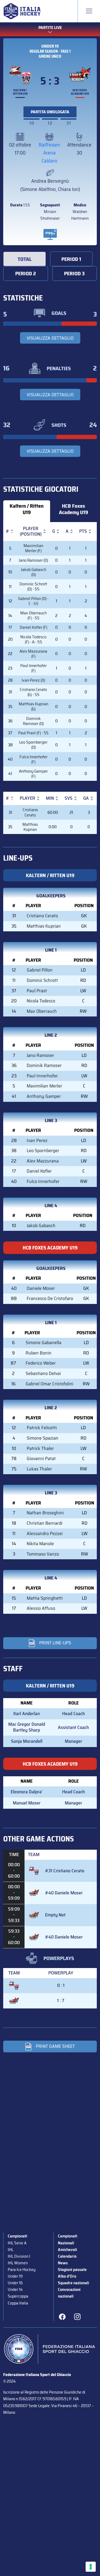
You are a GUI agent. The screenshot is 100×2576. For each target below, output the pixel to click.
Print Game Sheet (55, 2046)
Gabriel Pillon (40, 970)
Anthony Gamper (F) (33, 774)
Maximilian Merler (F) (33, 548)
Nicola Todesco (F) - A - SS (33, 639)
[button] (7, 531)
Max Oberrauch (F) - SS (33, 615)
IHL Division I (19, 2256)
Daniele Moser (41, 1288)
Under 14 (15, 2289)
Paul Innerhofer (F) (33, 668)
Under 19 (50, 46)
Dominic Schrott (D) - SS (33, 586)
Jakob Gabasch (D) (33, 572)
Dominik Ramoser (44, 1065)
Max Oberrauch (42, 1011)
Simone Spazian (43, 1438)
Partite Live (50, 28)
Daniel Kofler (39, 1171)
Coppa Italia (18, 2303)
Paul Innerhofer (42, 1076)
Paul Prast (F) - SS (33, 733)
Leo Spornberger (43, 1151)
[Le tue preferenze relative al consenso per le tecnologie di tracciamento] (91, 2567)
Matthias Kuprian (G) (33, 706)
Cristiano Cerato (30, 812)
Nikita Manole (40, 1544)
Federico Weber (41, 1363)
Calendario (67, 2256)
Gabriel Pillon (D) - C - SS (33, 601)
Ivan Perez (37, 1140)
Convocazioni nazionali (69, 2293)
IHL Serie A (17, 2243)
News (63, 2263)
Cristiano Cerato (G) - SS (33, 692)
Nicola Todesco (41, 1001)
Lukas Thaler (39, 1469)
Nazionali (66, 2243)
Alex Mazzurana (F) (33, 654)
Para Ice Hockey (22, 2269)
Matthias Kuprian (30, 827)
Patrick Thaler (40, 1448)
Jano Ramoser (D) (33, 560)
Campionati (17, 2236)
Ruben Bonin (39, 1353)
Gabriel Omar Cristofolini (49, 1384)
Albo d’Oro (67, 2276)
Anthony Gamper (44, 1096)
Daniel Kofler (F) (33, 627)
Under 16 (15, 2283)
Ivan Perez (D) (33, 680)
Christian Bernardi (45, 1523)
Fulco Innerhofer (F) (33, 759)
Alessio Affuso (41, 1608)
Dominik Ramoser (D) (33, 721)
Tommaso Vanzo (43, 1554)
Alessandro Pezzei (45, 1533)
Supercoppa (18, 2296)
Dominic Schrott (42, 980)
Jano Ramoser (40, 1055)
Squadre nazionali (73, 2283)
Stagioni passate (72, 2269)
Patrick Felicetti (42, 1428)
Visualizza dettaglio (50, 338)
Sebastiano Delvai (43, 1373)
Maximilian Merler (44, 1086)
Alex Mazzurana (43, 1161)
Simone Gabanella (43, 1343)
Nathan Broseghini (45, 1513)
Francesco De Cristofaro (50, 1298)
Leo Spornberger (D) (33, 745)
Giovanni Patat (41, 1458)
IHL (11, 2250)
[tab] (25, 259)
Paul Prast (37, 991)
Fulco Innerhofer (43, 1181)
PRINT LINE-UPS (55, 1643)
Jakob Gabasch (41, 1226)
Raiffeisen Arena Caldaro (49, 153)
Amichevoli (67, 2250)
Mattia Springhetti (45, 1598)
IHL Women (18, 2263)
